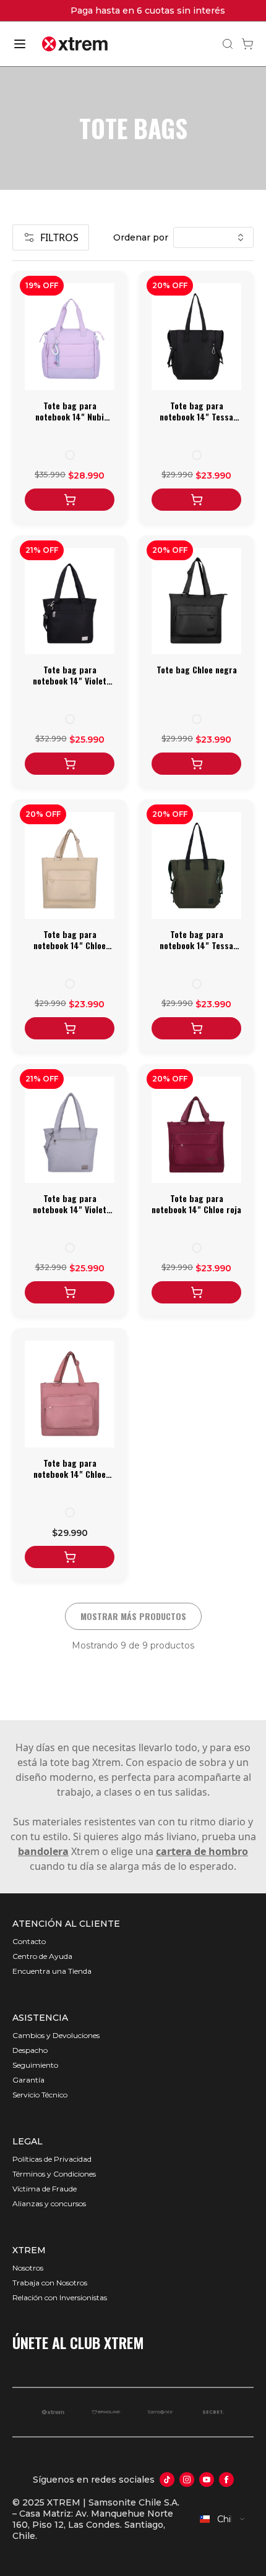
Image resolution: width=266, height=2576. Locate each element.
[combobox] (223, 2519)
